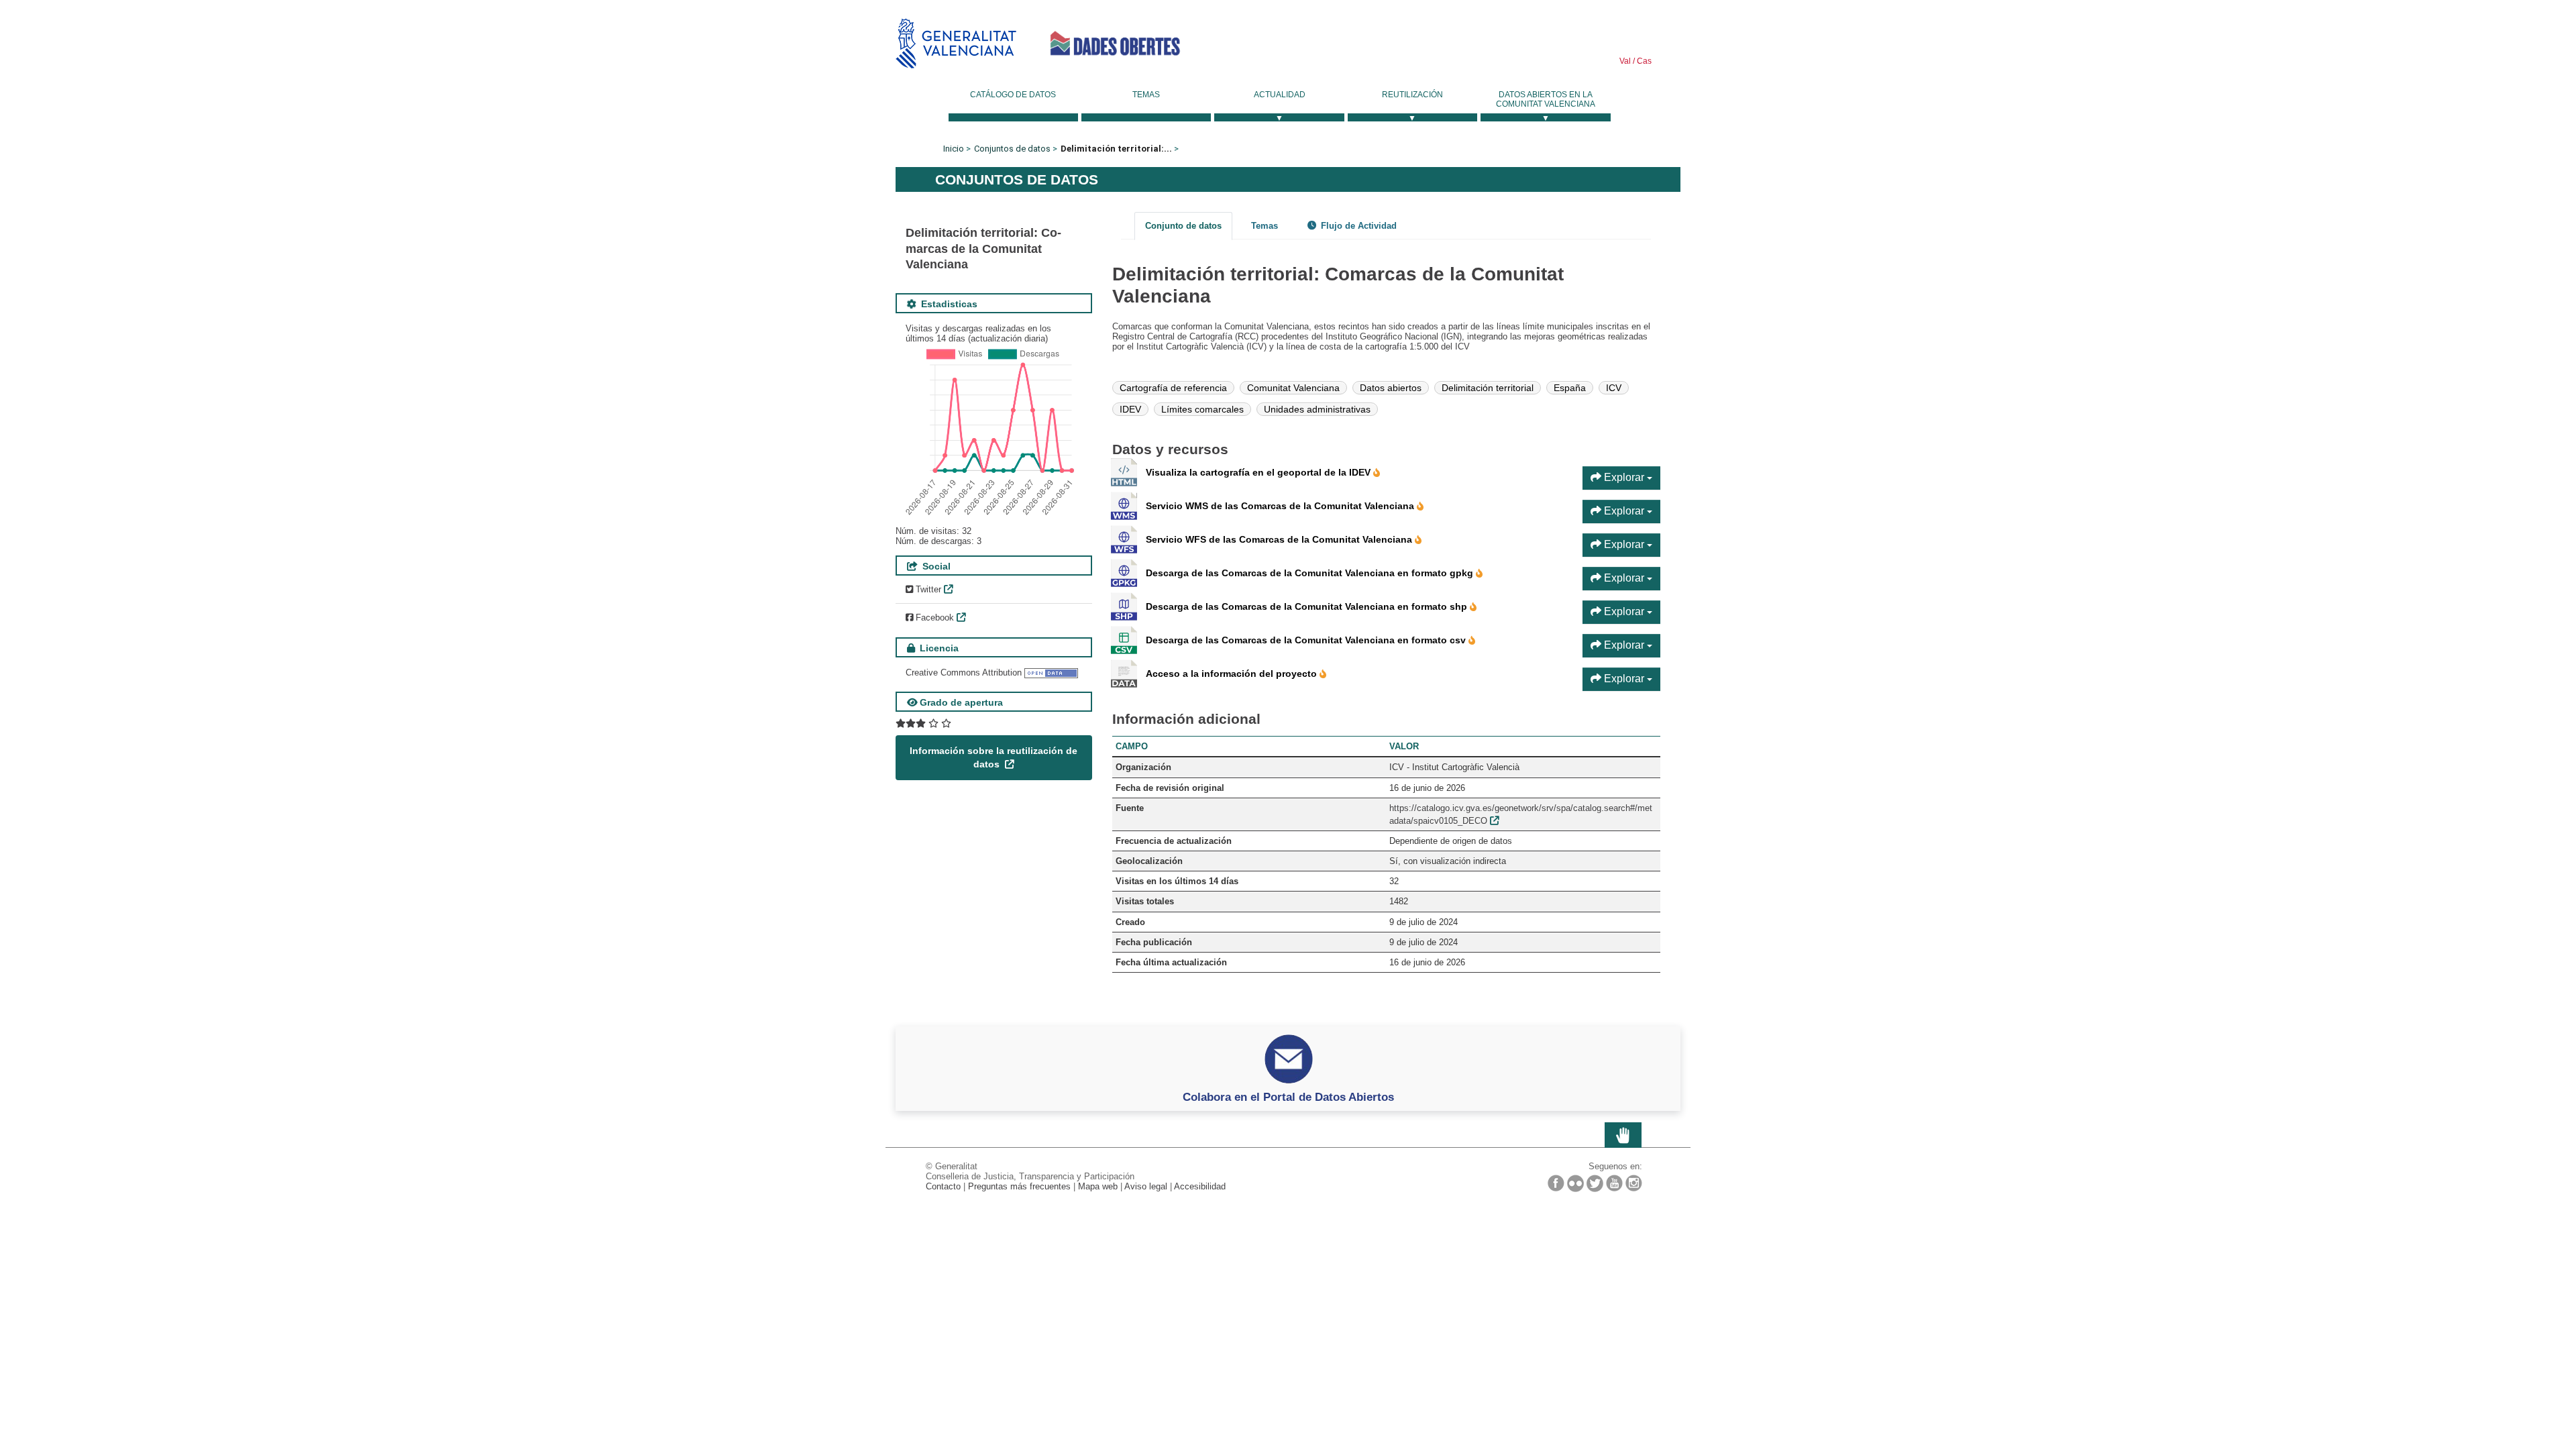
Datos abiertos (1391, 388)
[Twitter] (1595, 1183)
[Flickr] (1575, 1183)
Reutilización (1412, 95)
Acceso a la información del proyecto (1233, 674)
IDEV (1130, 409)
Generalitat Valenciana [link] (956, 43)
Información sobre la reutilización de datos (994, 757)
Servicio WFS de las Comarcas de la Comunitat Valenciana (1280, 539)
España (1570, 388)
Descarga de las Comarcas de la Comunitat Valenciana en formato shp (1308, 606)
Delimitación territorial (1488, 388)
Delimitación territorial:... (1116, 149)
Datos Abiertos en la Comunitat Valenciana (1546, 99)
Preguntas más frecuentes (1019, 1186)
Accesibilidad (1200, 1186)
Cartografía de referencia (1173, 388)
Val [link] (1625, 61)
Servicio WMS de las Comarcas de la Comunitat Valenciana (1281, 506)
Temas (1146, 95)
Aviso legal (1146, 1186)
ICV (1614, 388)
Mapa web (1098, 1186)
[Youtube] (1614, 1183)
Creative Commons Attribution (964, 673)
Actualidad (1280, 95)
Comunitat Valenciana (1293, 388)
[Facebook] (1556, 1183)
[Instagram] (1634, 1183)
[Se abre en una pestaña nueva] (923, 723)
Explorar (1624, 477)
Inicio (954, 149)
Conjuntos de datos (1012, 149)
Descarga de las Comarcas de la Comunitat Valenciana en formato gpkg (1311, 573)
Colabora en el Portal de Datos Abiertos (1288, 1097)
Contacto (943, 1186)
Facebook (933, 618)
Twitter (927, 589)
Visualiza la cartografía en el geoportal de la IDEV (1259, 472)
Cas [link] (1643, 61)
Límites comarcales (1202, 409)
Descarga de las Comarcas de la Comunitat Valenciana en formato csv (1307, 640)
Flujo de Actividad (1357, 226)
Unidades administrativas (1317, 409)
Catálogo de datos (1013, 95)
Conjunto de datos (1183, 226)
